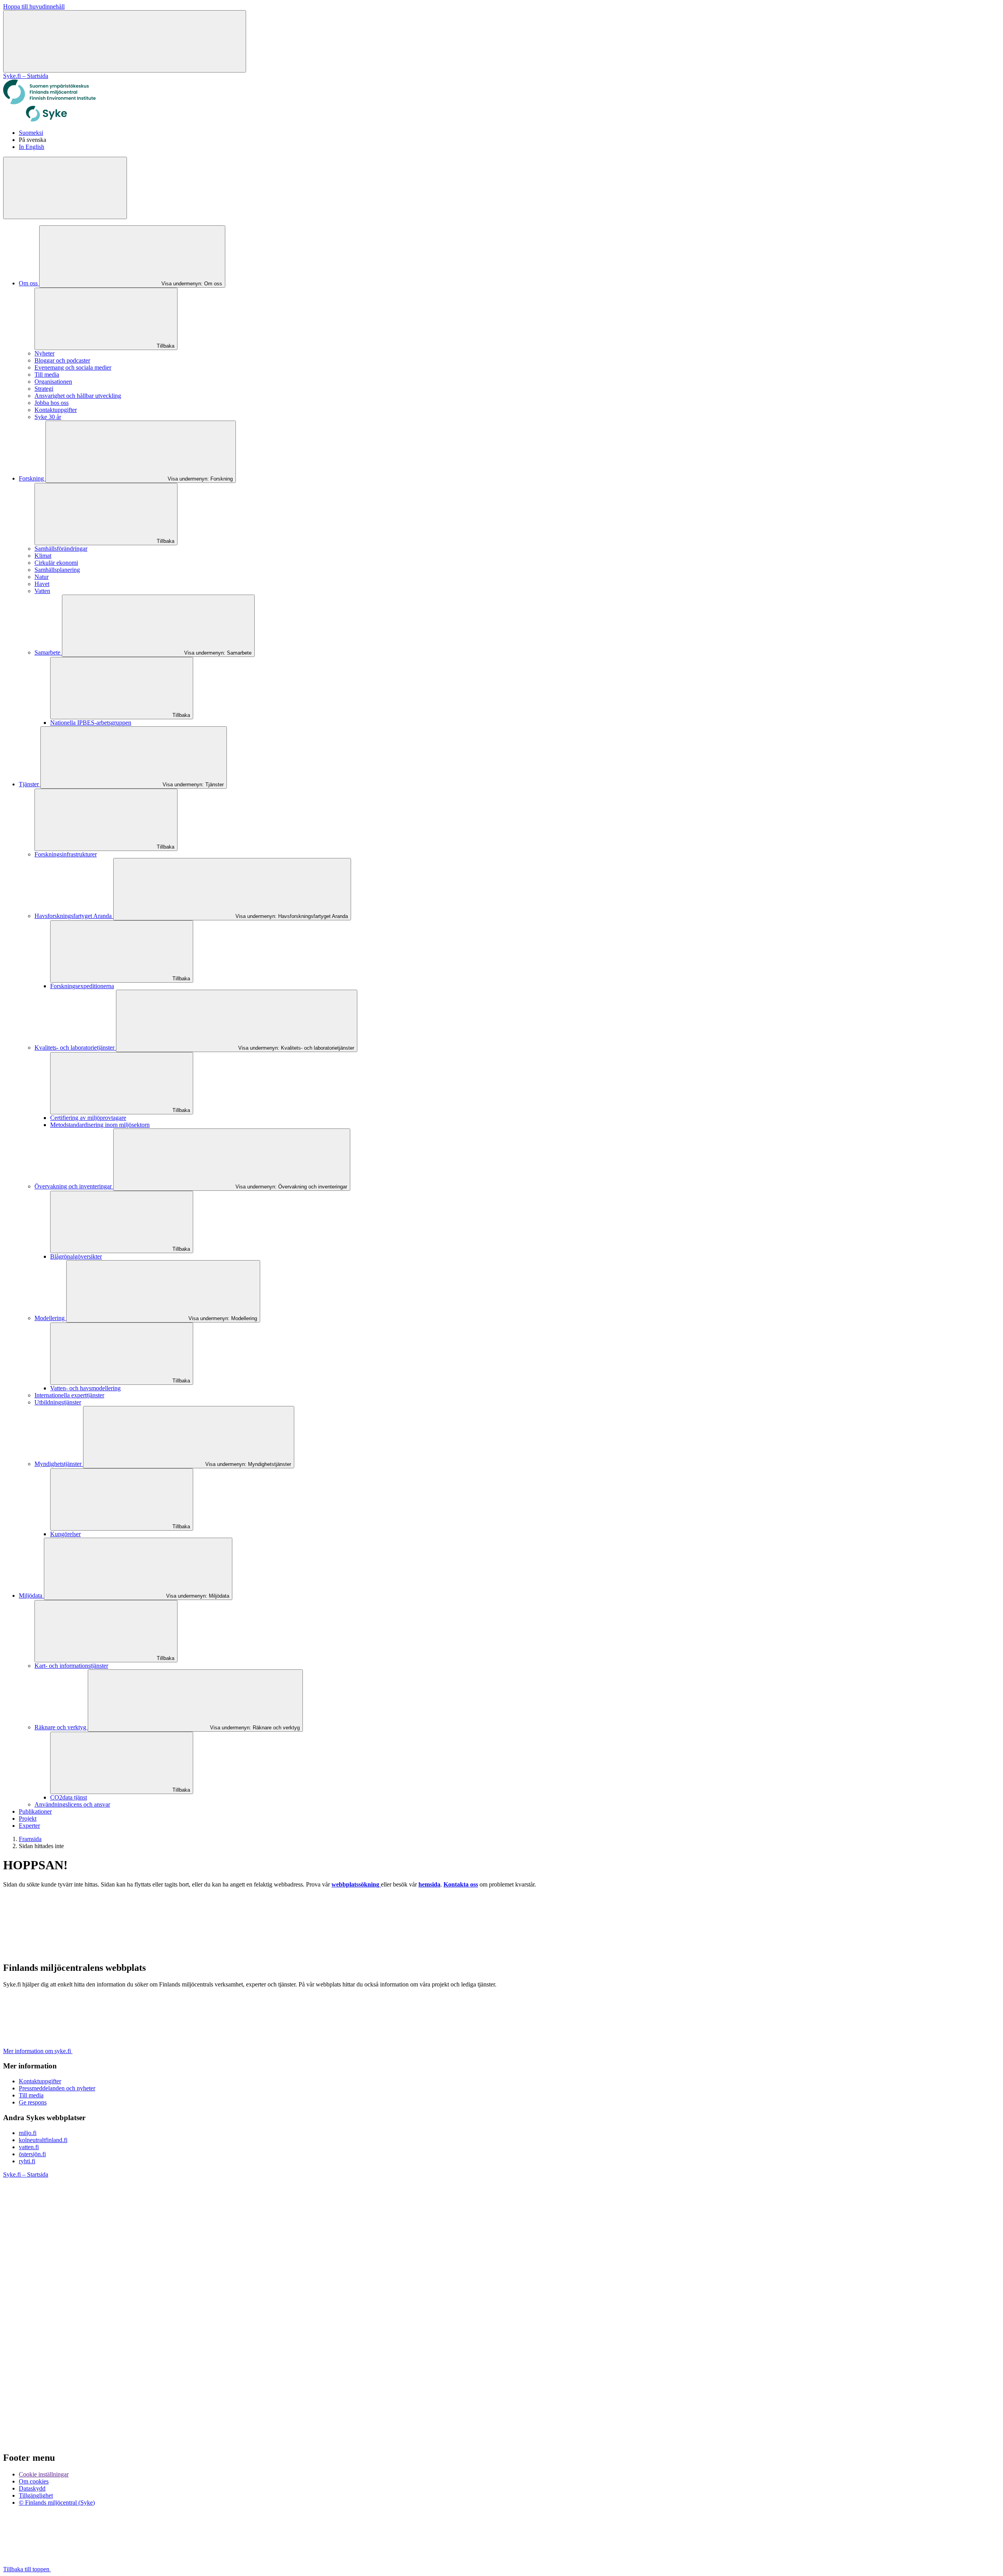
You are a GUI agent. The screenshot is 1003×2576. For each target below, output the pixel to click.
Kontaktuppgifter (56, 410)
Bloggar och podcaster (62, 360)
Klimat (43, 556)
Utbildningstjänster (58, 1402)
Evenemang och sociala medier (73, 367)
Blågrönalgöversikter (76, 1256)
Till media (47, 375)
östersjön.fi (32, 2154)
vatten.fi (29, 2147)
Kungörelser (65, 1534)
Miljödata (31, 1595)
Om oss (29, 283)
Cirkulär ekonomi (56, 563)
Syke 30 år (48, 417)
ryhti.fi (27, 2161)
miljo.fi (28, 2133)
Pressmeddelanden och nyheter (57, 2088)
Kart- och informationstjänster (71, 1666)
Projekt (28, 1819)
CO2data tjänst (69, 1797)
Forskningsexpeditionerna (82, 986)
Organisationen (53, 382)
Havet (42, 584)
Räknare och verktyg (61, 1727)
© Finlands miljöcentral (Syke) (57, 2503)
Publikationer (35, 1811)
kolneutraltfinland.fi (43, 2140)
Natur (42, 577)
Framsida (30, 1839)
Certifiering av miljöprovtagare (88, 1118)
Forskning (32, 478)
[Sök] (65, 188)
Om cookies (34, 2481)
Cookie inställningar (44, 2474)
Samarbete (48, 652)
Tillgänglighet (36, 2495)
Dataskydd (32, 2488)
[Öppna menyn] (125, 41)
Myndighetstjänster (59, 1464)
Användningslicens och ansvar (72, 1804)
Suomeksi (31, 133)
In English (32, 147)
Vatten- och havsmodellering (85, 1388)
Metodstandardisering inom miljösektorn (100, 1125)
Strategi (44, 389)
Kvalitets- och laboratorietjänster (75, 1048)
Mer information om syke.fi (38, 2051)
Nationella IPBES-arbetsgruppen (91, 723)
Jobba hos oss (52, 403)
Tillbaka (165, 346)
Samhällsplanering (57, 570)
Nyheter (44, 353)
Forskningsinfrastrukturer (66, 854)
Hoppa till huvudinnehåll (34, 6)
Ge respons (33, 2102)
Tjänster (30, 784)
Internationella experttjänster (69, 1395)
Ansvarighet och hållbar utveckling (78, 396)
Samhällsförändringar (61, 549)
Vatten (42, 591)
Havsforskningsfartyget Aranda (74, 916)
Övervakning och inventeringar (74, 1186)
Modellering (50, 1318)
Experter (29, 1826)
